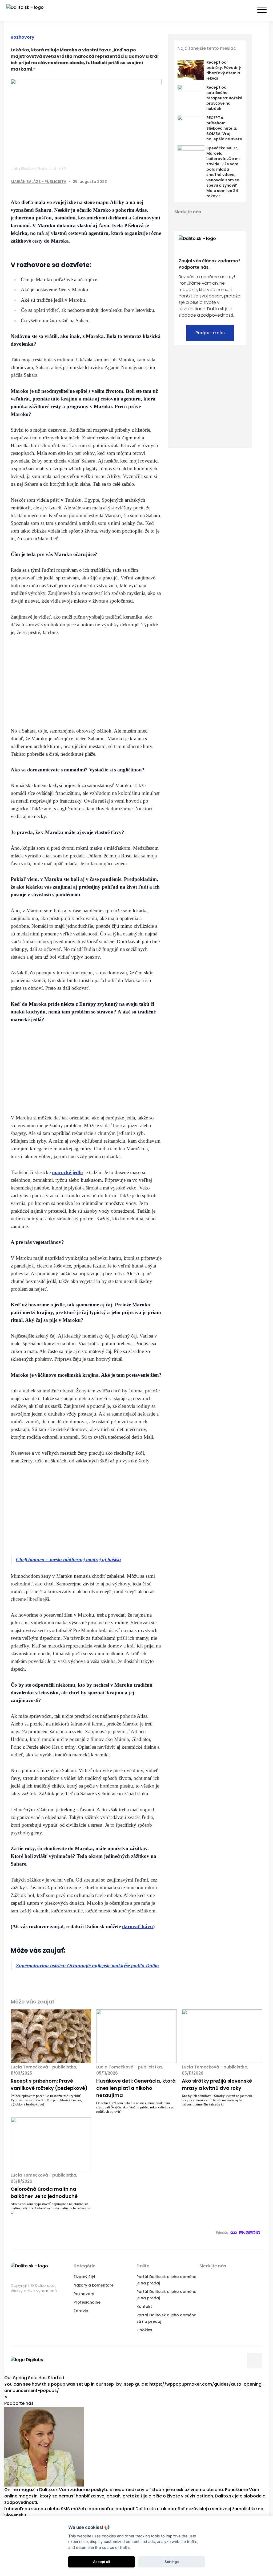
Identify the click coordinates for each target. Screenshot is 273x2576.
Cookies (144, 2330)
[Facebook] (125, 182)
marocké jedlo (67, 1172)
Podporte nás (210, 333)
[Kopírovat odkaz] (158, 182)
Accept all (101, 2562)
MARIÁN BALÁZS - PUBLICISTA (39, 182)
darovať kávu (138, 1926)
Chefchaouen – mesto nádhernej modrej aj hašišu (69, 1559)
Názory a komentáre (94, 2285)
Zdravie (81, 2311)
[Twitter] (136, 182)
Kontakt (144, 2307)
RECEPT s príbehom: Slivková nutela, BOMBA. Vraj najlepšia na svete (224, 128)
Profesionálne (87, 2302)
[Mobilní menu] (262, 10)
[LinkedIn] (147, 182)
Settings (172, 2562)
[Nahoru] (255, 2361)
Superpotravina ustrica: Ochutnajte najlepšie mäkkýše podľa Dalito (87, 1966)
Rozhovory (23, 37)
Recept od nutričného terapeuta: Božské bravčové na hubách (224, 98)
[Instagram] (216, 221)
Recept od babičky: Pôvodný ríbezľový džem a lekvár (224, 70)
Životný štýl (84, 2277)
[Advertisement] (86, 681)
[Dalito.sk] (30, 11)
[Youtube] (207, 221)
